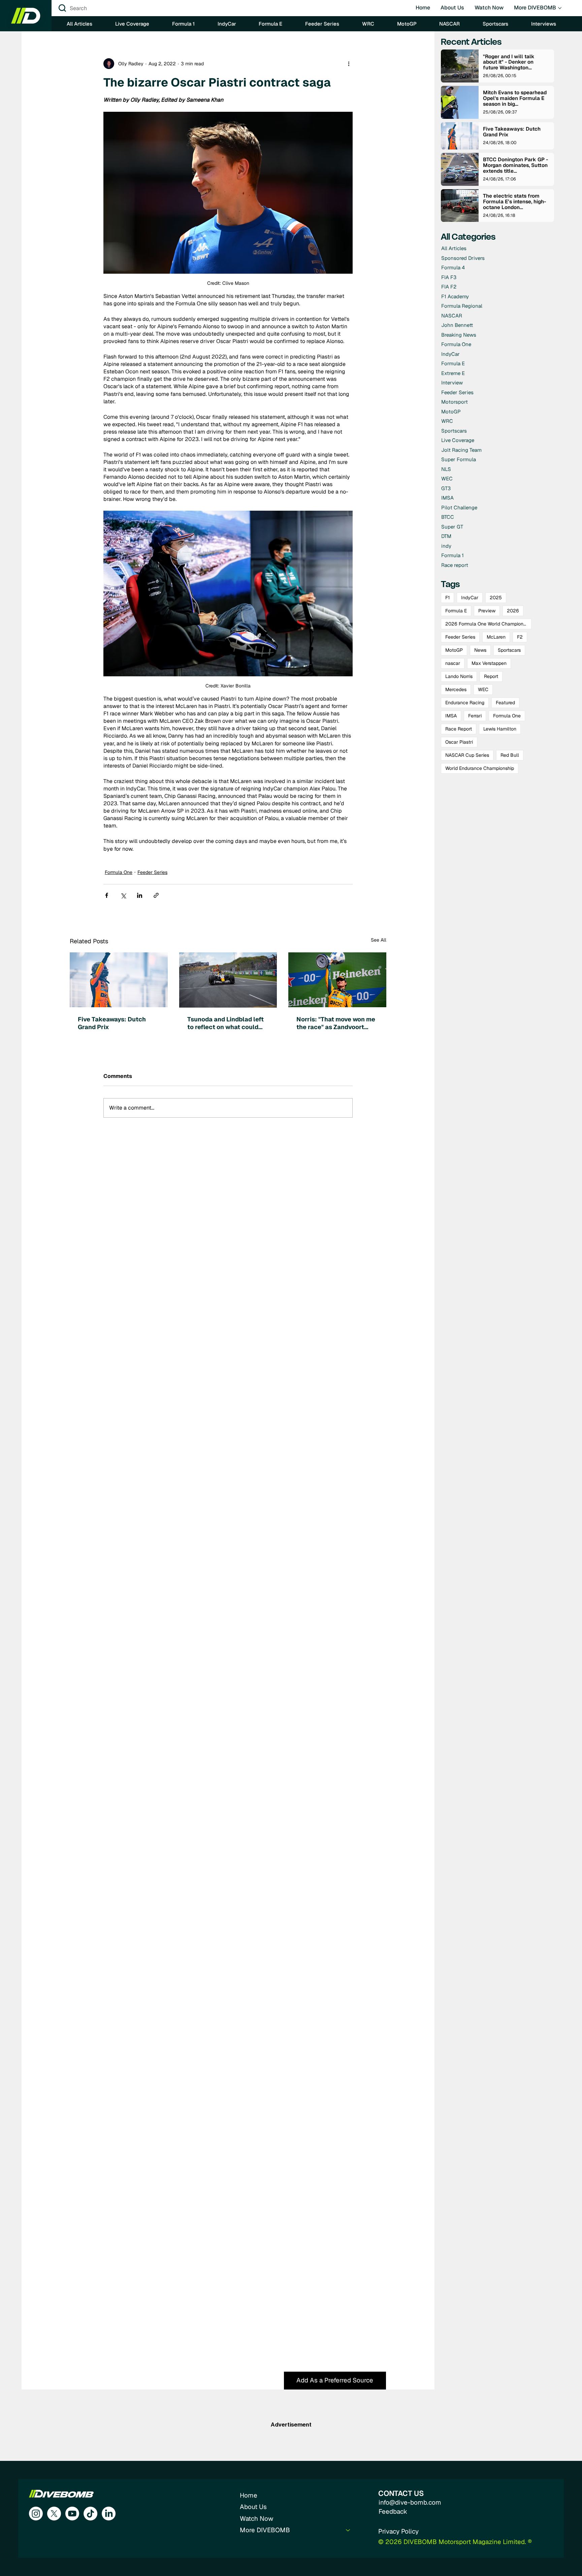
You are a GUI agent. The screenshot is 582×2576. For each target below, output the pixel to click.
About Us (253, 2507)
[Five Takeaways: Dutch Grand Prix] (119, 980)
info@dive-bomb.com (410, 2502)
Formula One (119, 872)
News (480, 650)
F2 (520, 637)
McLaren (496, 637)
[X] (54, 2514)
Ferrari (475, 716)
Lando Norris (459, 676)
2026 (513, 611)
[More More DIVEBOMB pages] (560, 8)
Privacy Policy (398, 2531)
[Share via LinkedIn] (140, 895)
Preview (487, 611)
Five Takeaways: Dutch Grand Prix (112, 1023)
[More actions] (349, 64)
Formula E (456, 611)
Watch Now (256, 2519)
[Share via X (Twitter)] (123, 895)
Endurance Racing (465, 703)
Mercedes (456, 689)
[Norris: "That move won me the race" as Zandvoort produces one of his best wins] (337, 980)
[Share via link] (156, 895)
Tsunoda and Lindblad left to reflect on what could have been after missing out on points (225, 1023)
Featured (505, 703)
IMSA (451, 716)
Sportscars (509, 650)
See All (379, 940)
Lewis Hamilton (500, 729)
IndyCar (470, 598)
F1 (447, 598)
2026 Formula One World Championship (488, 624)
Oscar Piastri (459, 742)
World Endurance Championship (480, 768)
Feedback (393, 2512)
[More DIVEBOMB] (348, 2530)
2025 (496, 598)
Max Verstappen (489, 663)
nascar (453, 663)
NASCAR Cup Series (467, 755)
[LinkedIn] (109, 2514)
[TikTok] (90, 2514)
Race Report (459, 729)
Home (249, 2495)
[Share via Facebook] (107, 895)
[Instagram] (36, 2514)
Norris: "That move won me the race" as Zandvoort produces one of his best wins (336, 1023)
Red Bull (510, 755)
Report (491, 676)
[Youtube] (72, 2514)
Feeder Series (152, 872)
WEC (483, 689)
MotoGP (454, 650)
